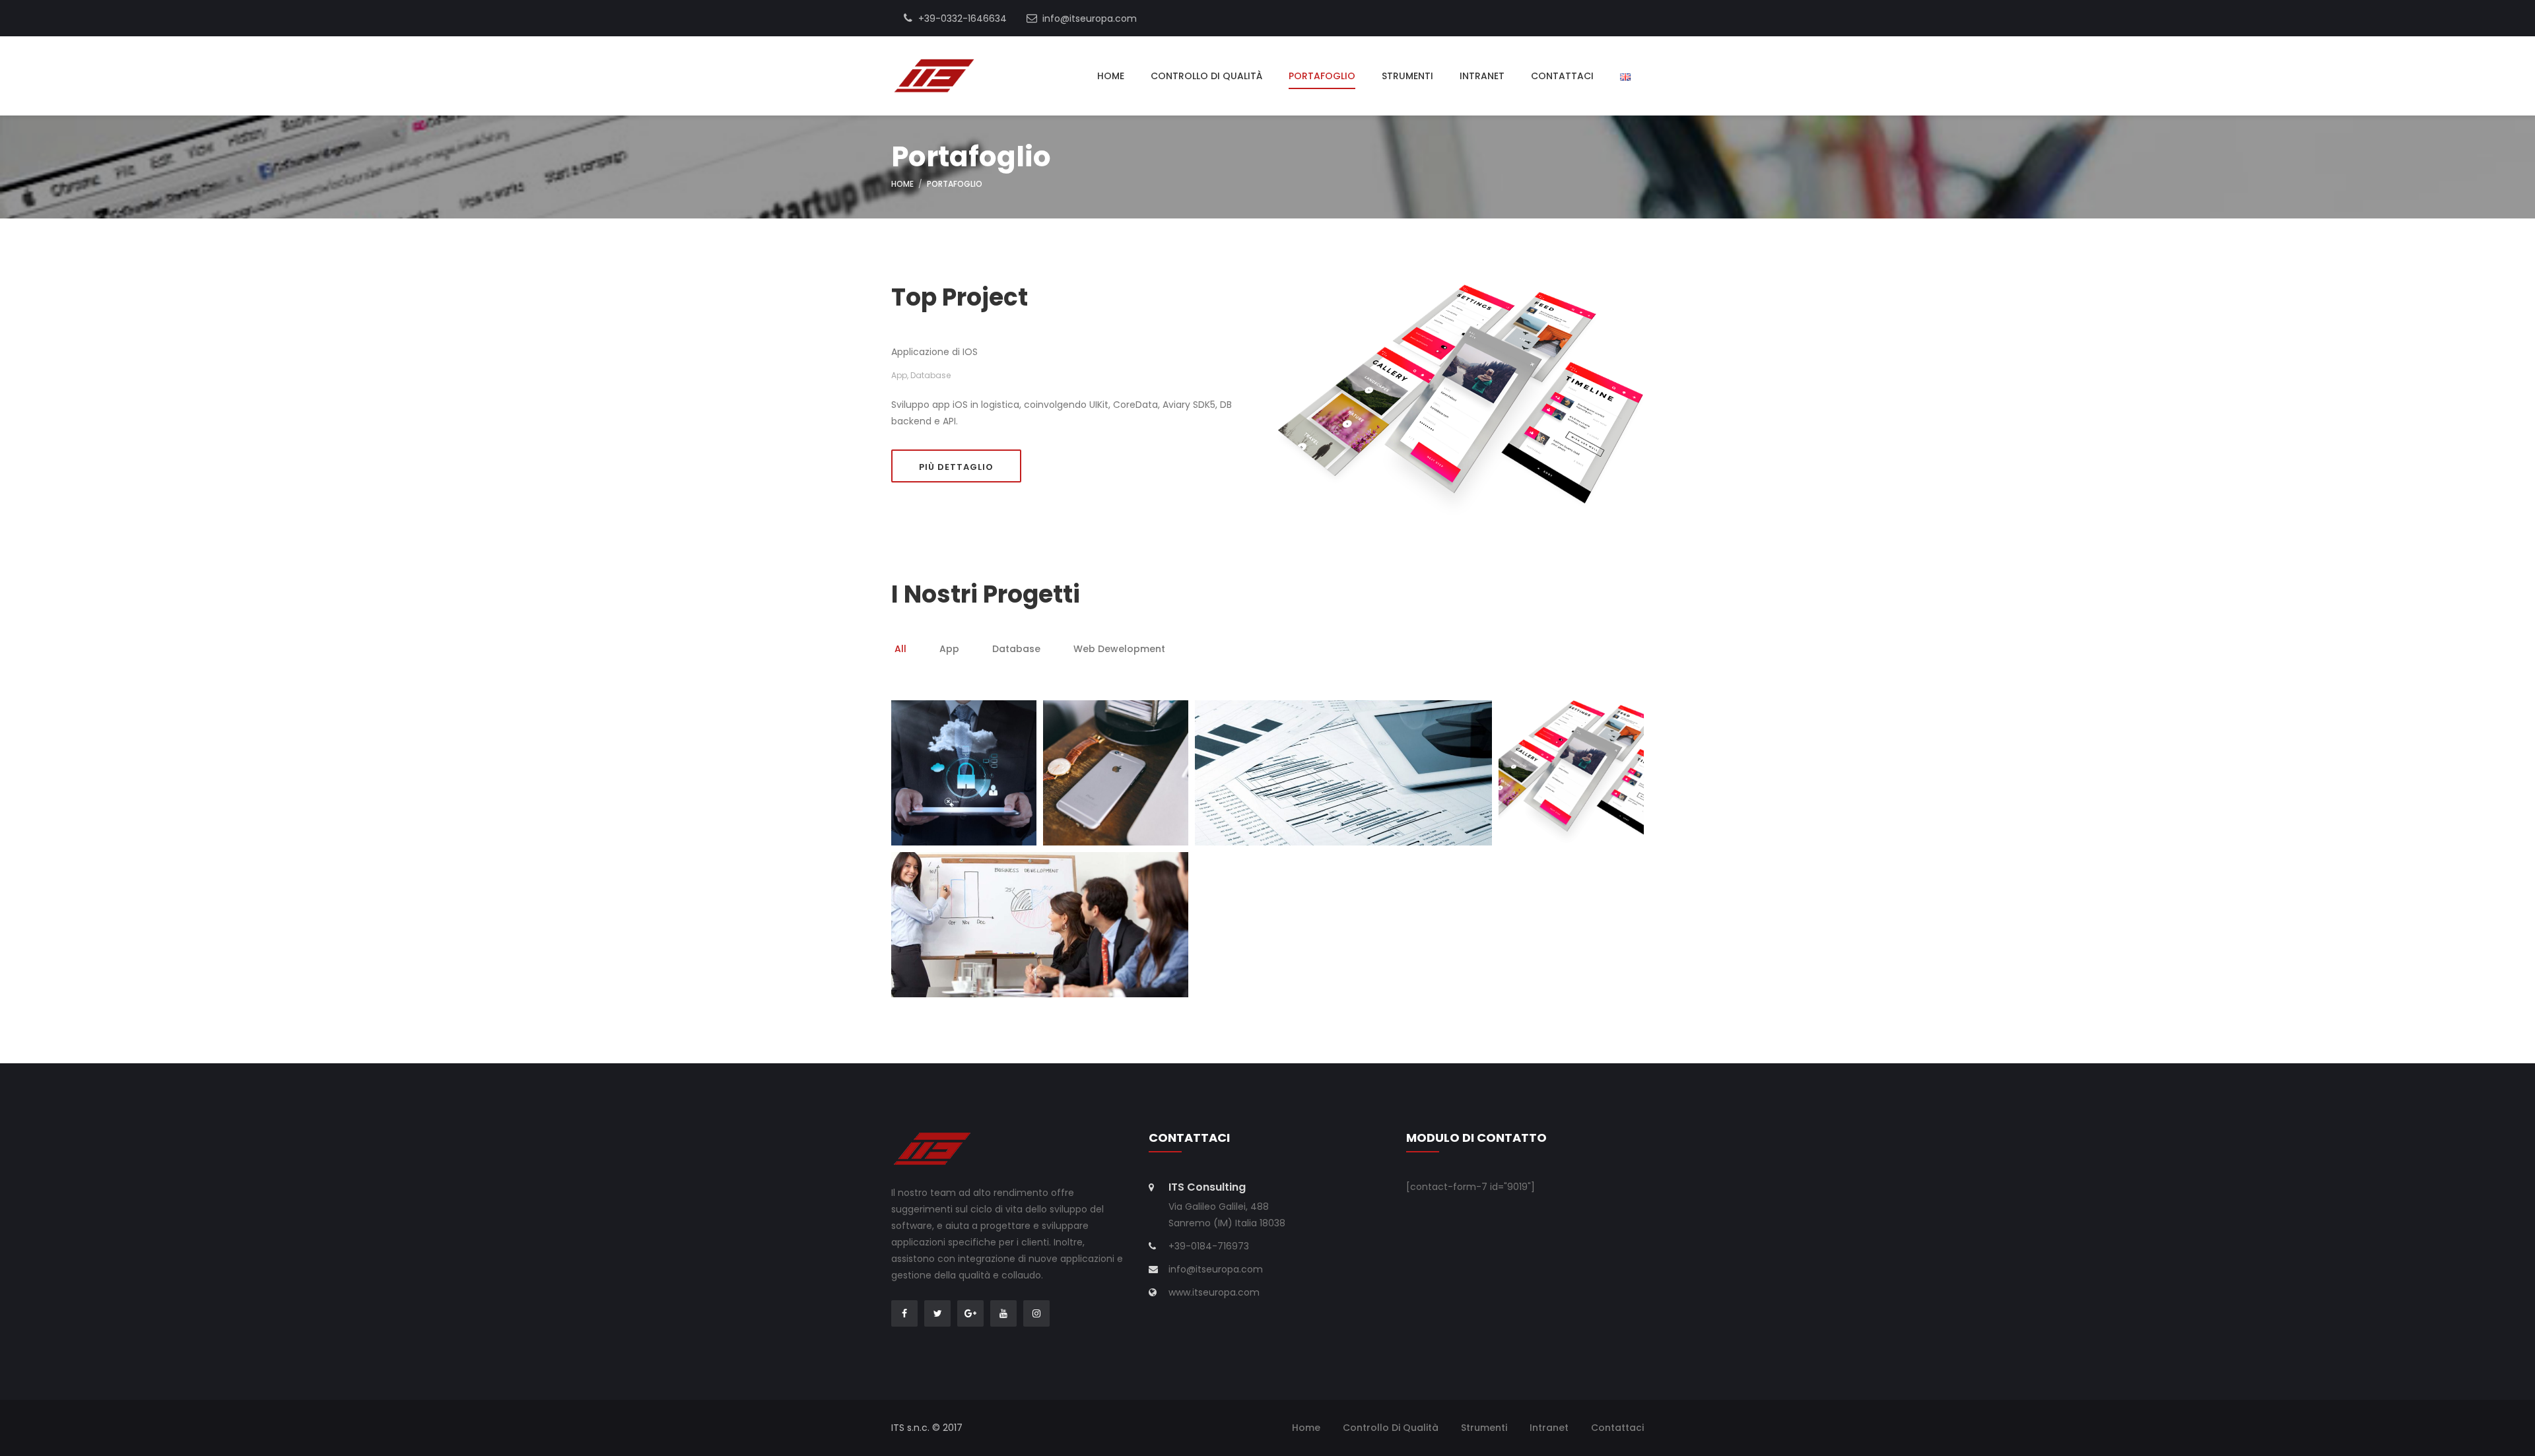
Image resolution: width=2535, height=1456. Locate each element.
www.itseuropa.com (1214, 1292)
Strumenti (1407, 76)
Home (1111, 76)
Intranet (1482, 76)
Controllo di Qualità (1206, 76)
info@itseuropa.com (1088, 18)
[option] (900, 651)
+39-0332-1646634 (961, 18)
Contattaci (1562, 76)
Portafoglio (1322, 76)
